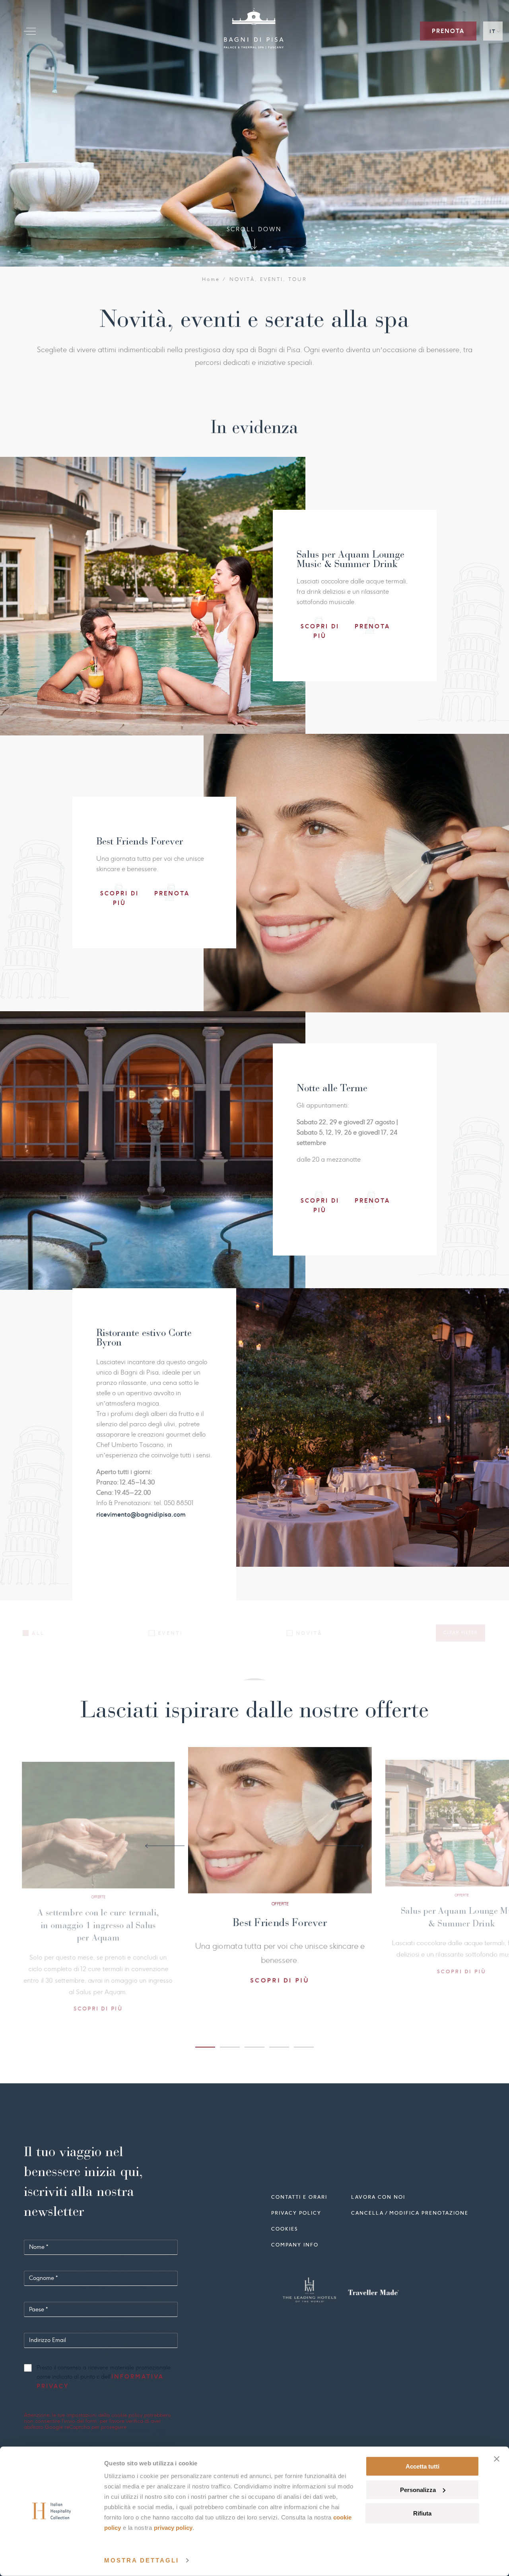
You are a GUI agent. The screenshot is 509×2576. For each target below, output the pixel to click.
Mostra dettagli (142, 2560)
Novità (309, 1633)
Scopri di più (85, 1959)
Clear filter (460, 1633)
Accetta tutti (423, 2466)
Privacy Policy (173, 2528)
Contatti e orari (299, 2196)
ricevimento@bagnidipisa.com (141, 1514)
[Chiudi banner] (497, 2459)
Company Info (295, 2244)
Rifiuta (422, 2513)
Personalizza (418, 2490)
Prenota (448, 31)
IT (493, 31)
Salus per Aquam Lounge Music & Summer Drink (267, 1930)
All (38, 1633)
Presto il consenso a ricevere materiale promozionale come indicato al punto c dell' (104, 2377)
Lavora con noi (378, 2196)
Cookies (285, 2228)
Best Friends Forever (85, 1911)
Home (211, 279)
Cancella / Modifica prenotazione (410, 2212)
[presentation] (165, 1846)
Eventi (170, 1633)
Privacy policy (296, 2212)
